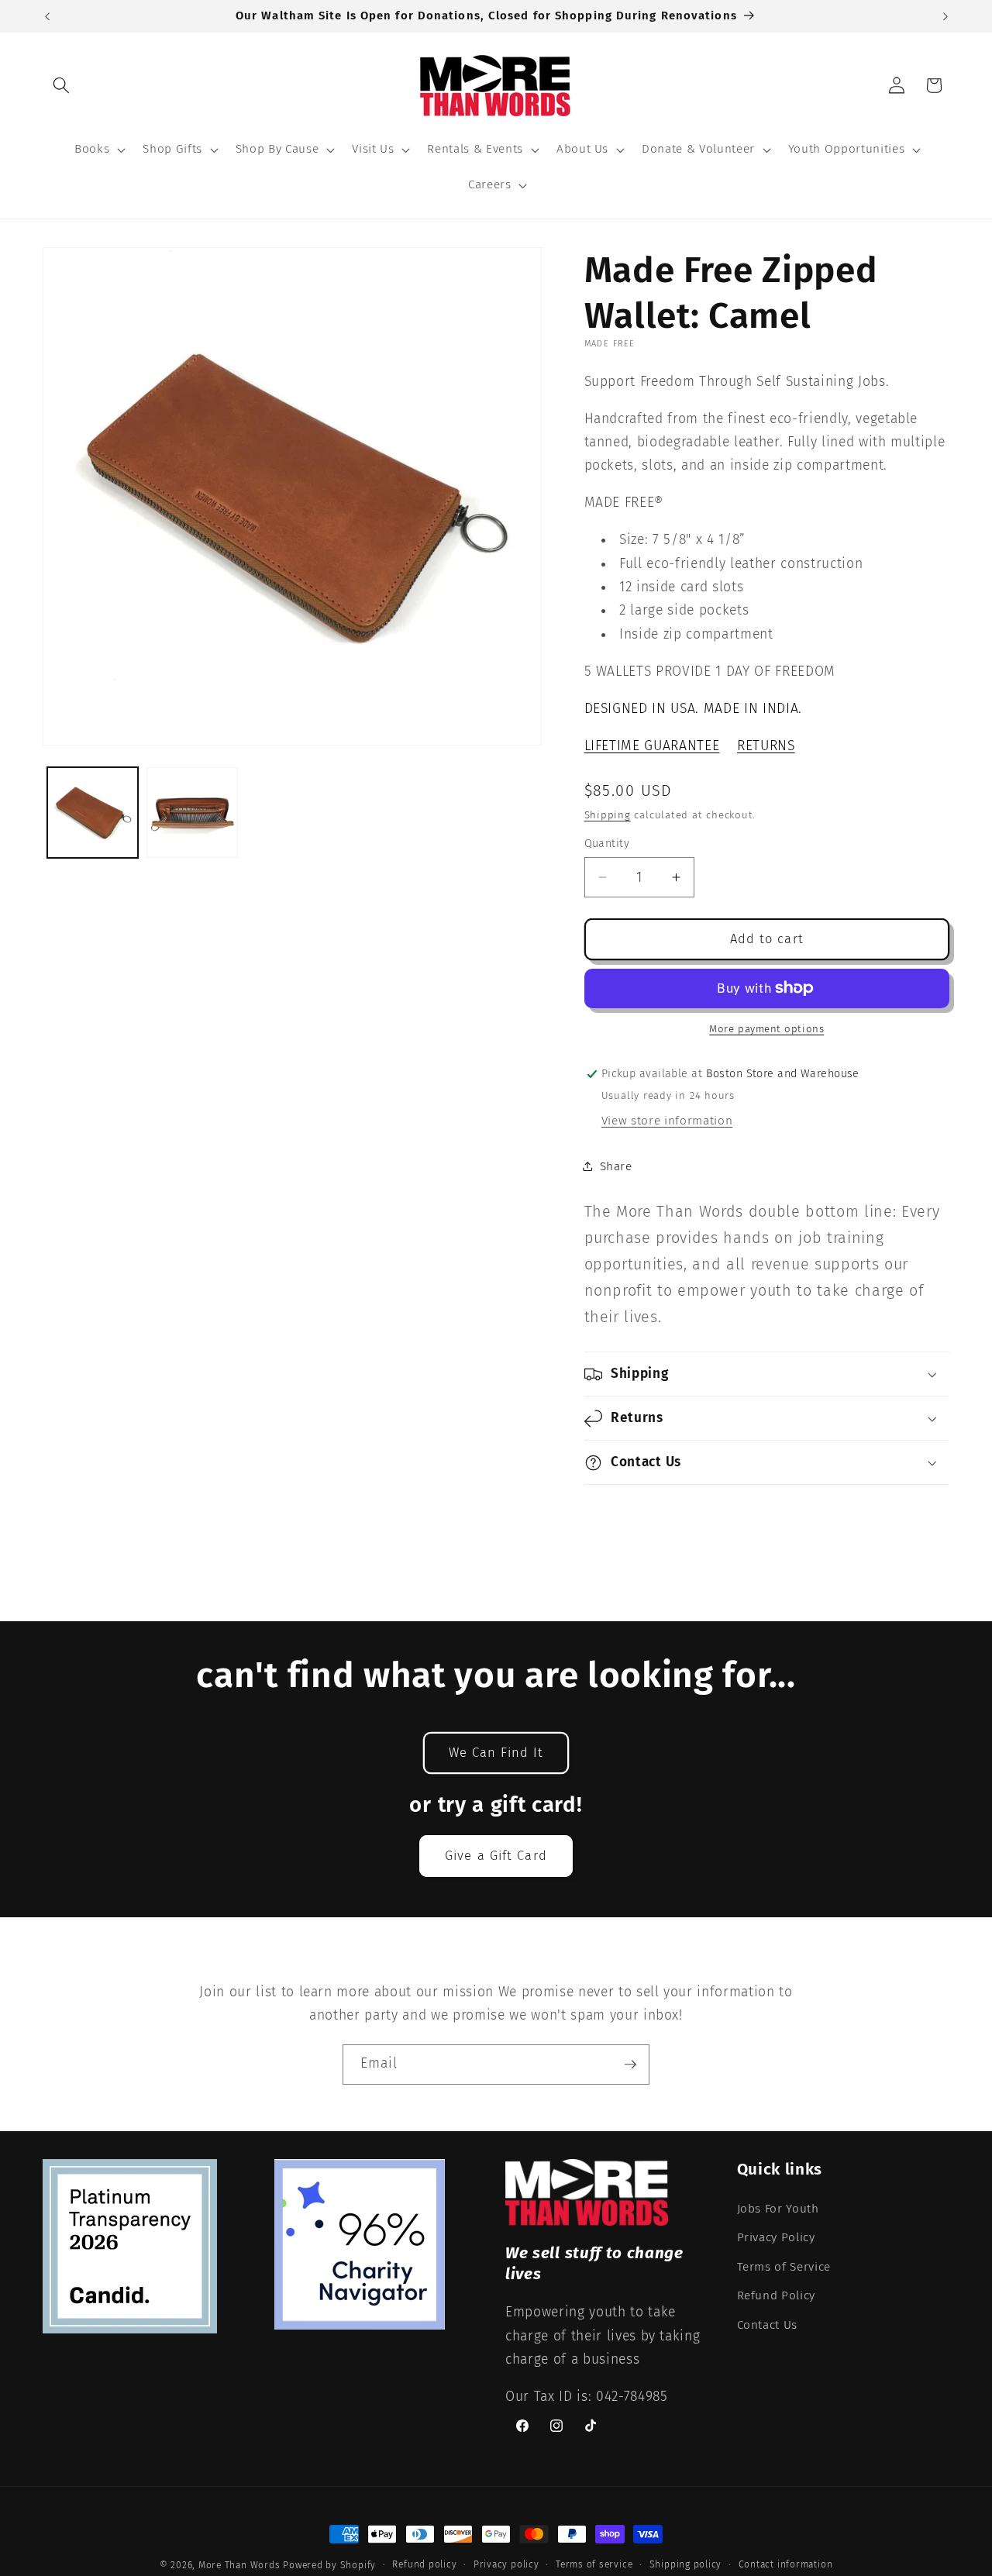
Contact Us (768, 2325)
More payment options (766, 1029)
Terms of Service (784, 2267)
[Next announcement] (945, 16)
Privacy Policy (776, 2237)
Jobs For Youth (778, 2209)
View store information (667, 1121)
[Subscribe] (630, 2065)
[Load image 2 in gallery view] (192, 813)
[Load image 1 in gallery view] (93, 813)
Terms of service (594, 2564)
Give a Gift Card (496, 1856)
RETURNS (766, 746)
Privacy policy (506, 2564)
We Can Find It (496, 1753)
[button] (61, 85)
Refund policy (424, 2564)
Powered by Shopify (329, 2565)
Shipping (608, 815)
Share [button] (616, 1166)
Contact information (786, 2564)
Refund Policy (777, 2295)
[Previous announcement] (47, 16)
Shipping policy (686, 2564)
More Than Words (241, 2565)
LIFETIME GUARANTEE (652, 746)
